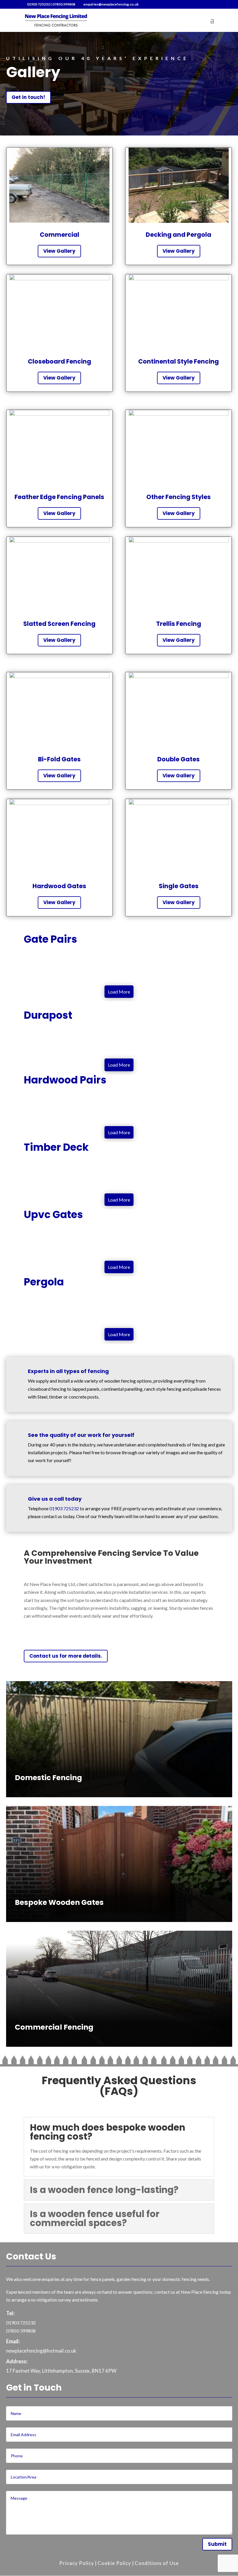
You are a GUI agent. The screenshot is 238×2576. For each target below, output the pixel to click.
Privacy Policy (77, 2563)
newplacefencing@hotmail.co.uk (41, 2351)
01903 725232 (38, 4)
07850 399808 (64, 4)
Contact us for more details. (66, 1656)
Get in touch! (28, 97)
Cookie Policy (114, 2563)
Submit (217, 2544)
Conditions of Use (157, 2563)
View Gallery (59, 251)
